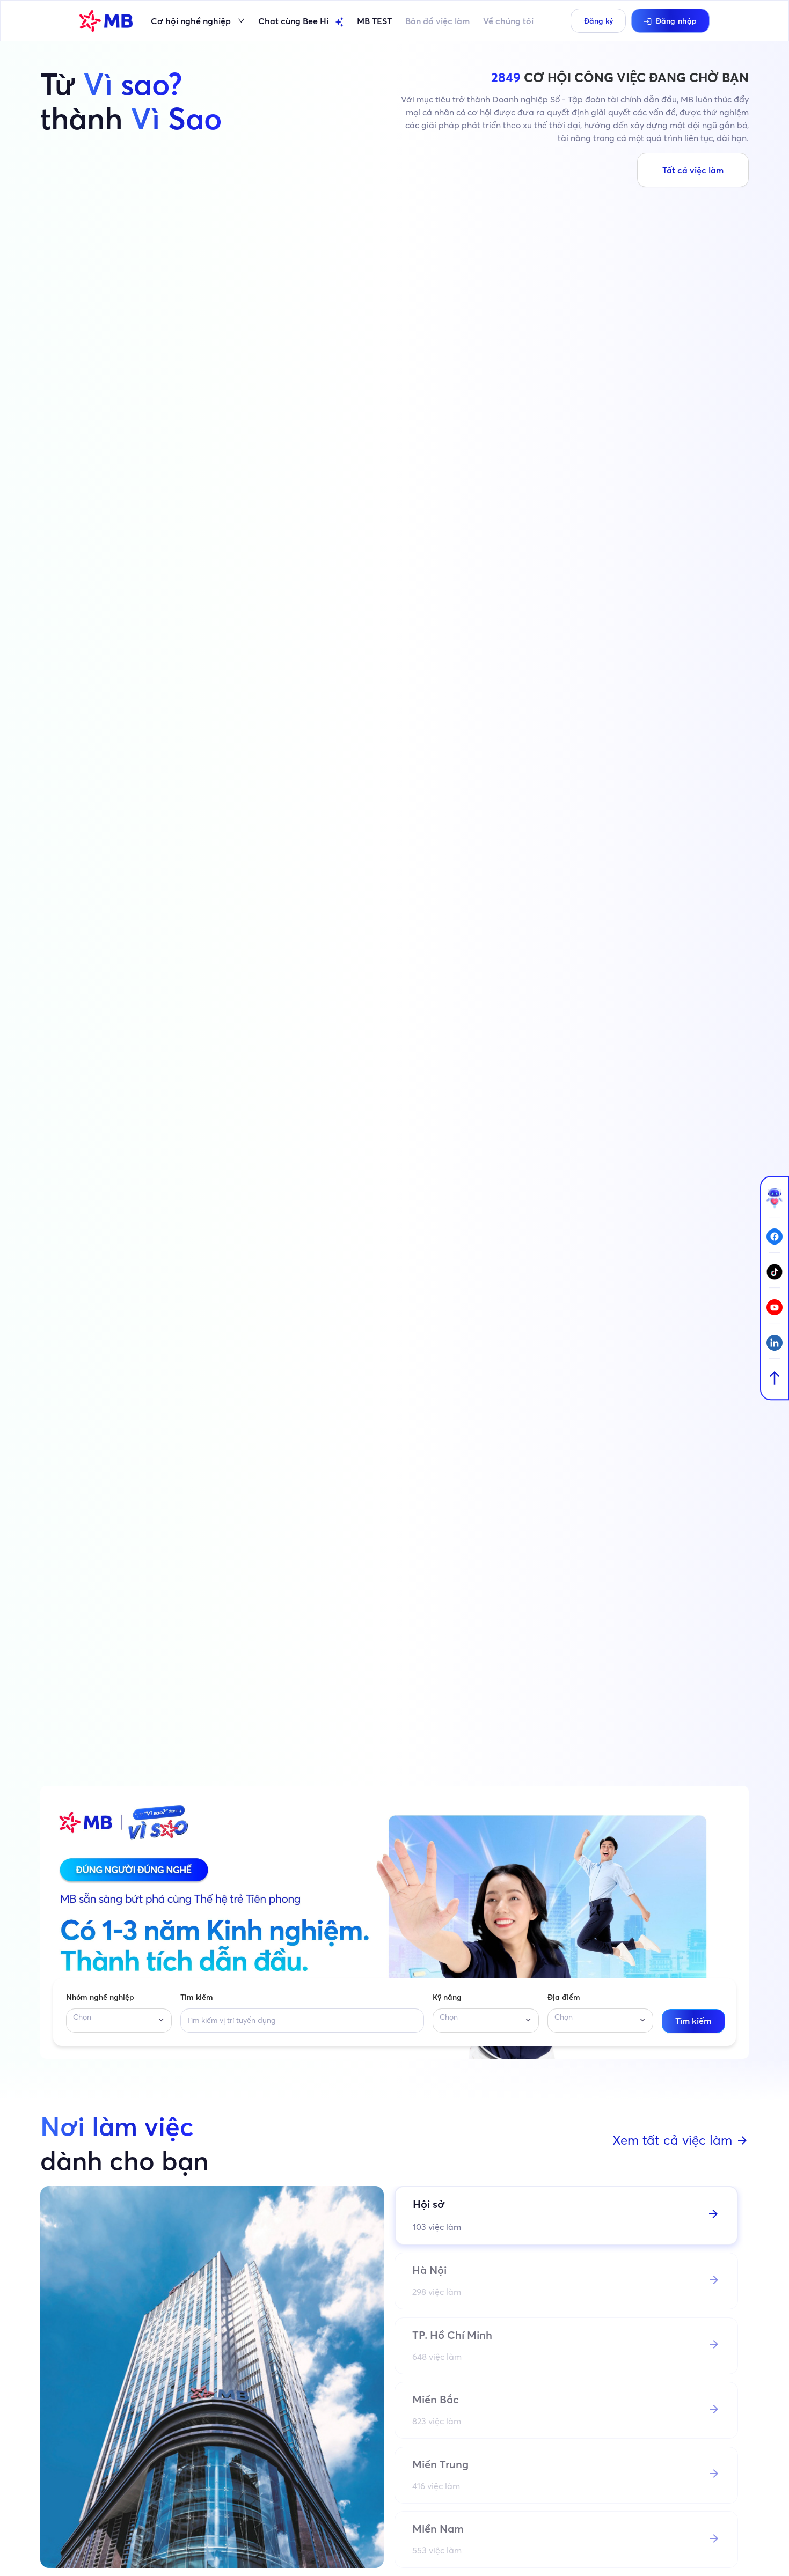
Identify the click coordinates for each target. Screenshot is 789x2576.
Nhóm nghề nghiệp (100, 1997)
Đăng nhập (677, 21)
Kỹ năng (447, 1997)
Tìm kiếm (197, 1997)
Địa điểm (564, 1997)
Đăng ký (598, 21)
